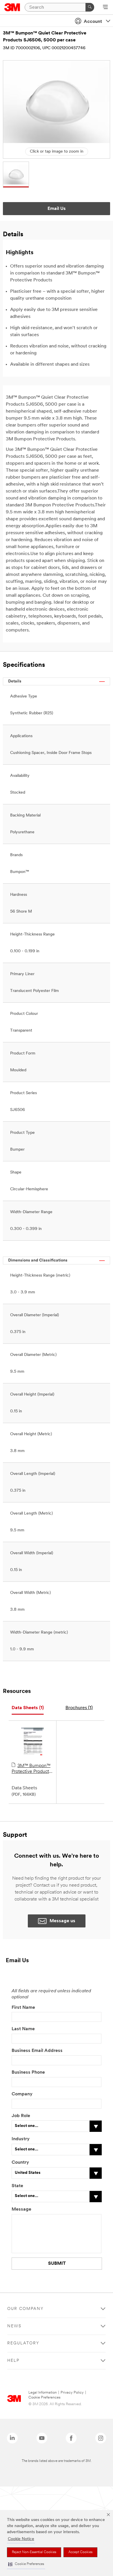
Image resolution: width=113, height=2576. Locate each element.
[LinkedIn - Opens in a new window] (12, 2438)
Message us (62, 1921)
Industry (21, 2139)
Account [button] (93, 22)
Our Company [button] (25, 2309)
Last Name (23, 2029)
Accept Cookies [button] (80, 2552)
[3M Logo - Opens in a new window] (12, 7)
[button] (26, 2564)
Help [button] (13, 2361)
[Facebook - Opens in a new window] (71, 2438)
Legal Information (43, 2393)
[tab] (28, 1708)
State (17, 2186)
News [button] (14, 2326)
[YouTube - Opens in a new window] (42, 2438)
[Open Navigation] (105, 8)
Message (21, 2209)
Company (22, 2094)
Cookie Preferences (44, 2398)
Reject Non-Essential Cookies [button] (34, 2552)
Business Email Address (37, 2051)
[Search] (90, 7)
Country (20, 2163)
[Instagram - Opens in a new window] (101, 2438)
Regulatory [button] (23, 2343)
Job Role (21, 2116)
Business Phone (29, 2072)
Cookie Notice (21, 2539)
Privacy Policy (72, 2393)
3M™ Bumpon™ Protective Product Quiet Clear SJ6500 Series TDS (32, 1769)
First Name (23, 2008)
